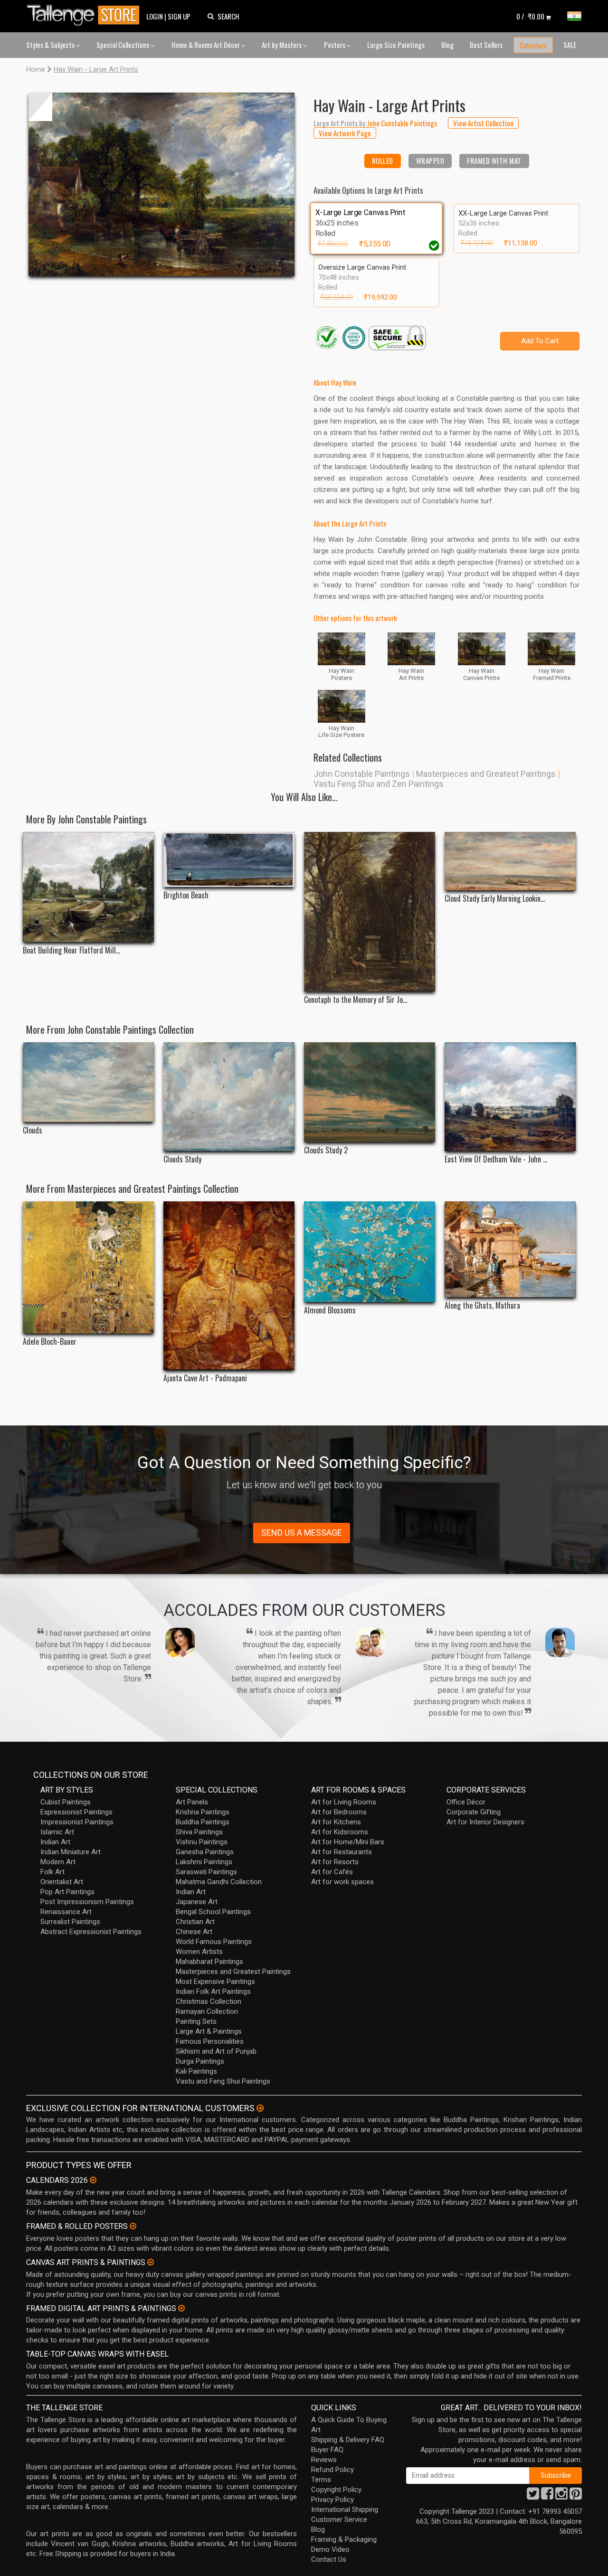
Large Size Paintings (396, 45)
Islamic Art (57, 1832)
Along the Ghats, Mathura (482, 1306)
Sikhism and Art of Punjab (216, 2051)
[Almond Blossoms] (370, 1252)
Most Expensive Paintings (215, 1982)
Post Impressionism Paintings (87, 1902)
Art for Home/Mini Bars (348, 1842)
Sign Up (179, 16)
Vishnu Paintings (202, 1842)
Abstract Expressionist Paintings (91, 1932)
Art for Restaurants (342, 1852)
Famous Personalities (210, 2041)
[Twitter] (533, 2496)
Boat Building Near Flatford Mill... (71, 950)
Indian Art (55, 1842)
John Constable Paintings (362, 774)
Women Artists (199, 1952)
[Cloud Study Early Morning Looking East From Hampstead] (510, 861)
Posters (335, 45)
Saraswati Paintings (206, 1872)
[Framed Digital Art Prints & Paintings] (181, 2308)
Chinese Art (194, 1932)
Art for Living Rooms (344, 1802)
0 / (530, 16)
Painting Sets (196, 2021)
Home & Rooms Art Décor (206, 45)
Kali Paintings (196, 2071)
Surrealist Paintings (70, 1922)
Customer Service (339, 2519)
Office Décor (466, 1802)
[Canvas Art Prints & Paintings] (151, 2262)
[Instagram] (561, 2496)
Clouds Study (182, 1159)
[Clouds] (88, 1082)
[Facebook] (547, 2496)
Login (155, 16)
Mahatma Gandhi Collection (219, 1882)
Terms (321, 2480)
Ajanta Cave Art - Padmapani (205, 1378)
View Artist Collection (483, 123)
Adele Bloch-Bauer (50, 1342)
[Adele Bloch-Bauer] (88, 1267)
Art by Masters (282, 45)
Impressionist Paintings (77, 1822)
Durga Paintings (200, 2061)
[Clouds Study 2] (370, 1092)
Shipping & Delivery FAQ (348, 2440)
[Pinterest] (576, 2496)
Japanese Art (197, 1902)
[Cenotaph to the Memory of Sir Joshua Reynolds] (370, 912)
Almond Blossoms (330, 1310)
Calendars (533, 45)
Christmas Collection (209, 2001)
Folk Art (52, 1872)
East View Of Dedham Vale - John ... (496, 1159)
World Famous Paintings (214, 1942)
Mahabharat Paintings (209, 1962)
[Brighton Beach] (229, 859)
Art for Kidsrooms (340, 1832)
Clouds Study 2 (326, 1150)
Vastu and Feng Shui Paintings (223, 2081)
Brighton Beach (186, 895)
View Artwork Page (345, 133)
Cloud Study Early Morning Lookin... (495, 899)
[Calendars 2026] (93, 2180)
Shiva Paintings (199, 1832)
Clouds (33, 1130)
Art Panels (192, 1802)
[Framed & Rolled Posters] (133, 2226)
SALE (570, 45)
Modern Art (58, 1862)
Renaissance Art (66, 1912)
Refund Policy (332, 2470)
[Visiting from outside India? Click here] (260, 2108)
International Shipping (345, 2510)
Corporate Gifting (474, 1812)
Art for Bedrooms (339, 1812)
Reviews (324, 2460)
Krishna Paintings (203, 1812)
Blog (447, 45)
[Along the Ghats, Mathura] (510, 1249)
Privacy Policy (332, 2500)
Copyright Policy (336, 2490)
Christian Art (195, 1922)
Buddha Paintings (203, 1822)
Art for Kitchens (336, 1822)
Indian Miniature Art (71, 1852)
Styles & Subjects (51, 45)
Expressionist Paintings (76, 1812)
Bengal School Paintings (213, 1912)
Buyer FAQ (327, 2450)
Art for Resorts (335, 1862)
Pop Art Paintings (67, 1892)
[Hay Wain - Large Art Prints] (161, 184)
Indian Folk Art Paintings (213, 1991)
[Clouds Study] (229, 1097)
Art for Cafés (332, 1872)
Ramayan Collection (207, 2011)
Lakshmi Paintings (204, 1862)
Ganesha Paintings (205, 1852)
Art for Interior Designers (485, 1822)
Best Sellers (486, 45)
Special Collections (123, 45)
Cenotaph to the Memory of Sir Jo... (356, 1000)
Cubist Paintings (66, 1802)
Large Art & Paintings (209, 2031)
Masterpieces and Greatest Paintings (486, 774)
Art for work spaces (342, 1882)
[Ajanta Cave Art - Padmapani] (229, 1286)
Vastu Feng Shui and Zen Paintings (379, 784)
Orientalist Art (62, 1882)
